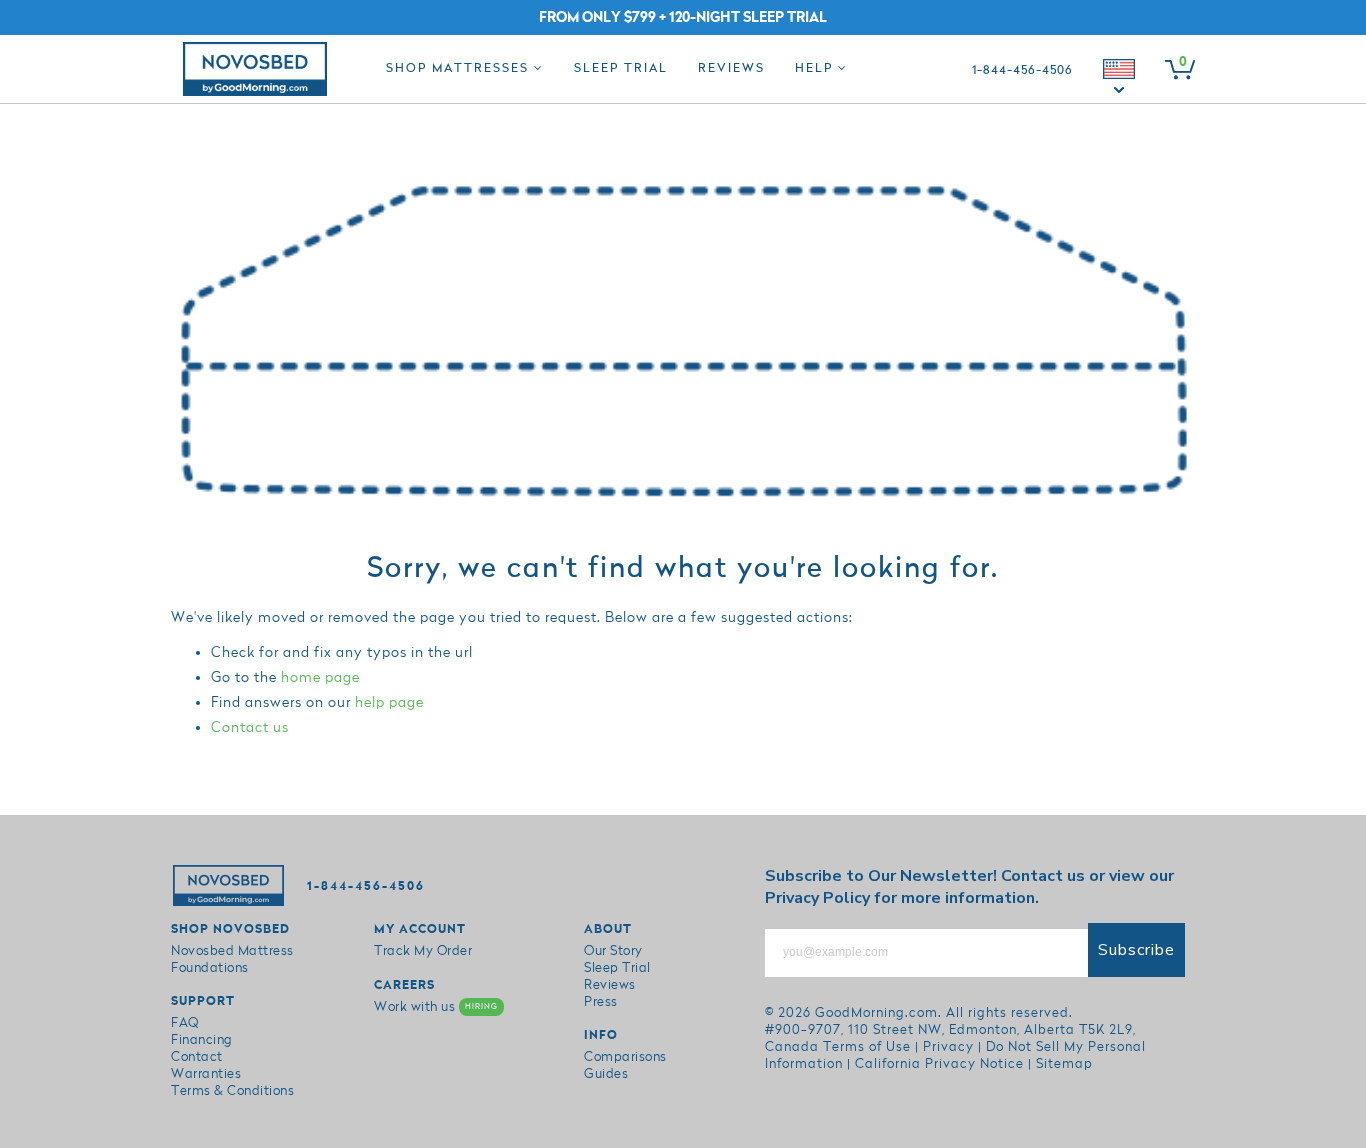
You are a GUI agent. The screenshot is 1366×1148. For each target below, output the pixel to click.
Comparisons (625, 1057)
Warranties (206, 1074)
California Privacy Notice (939, 1064)
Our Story (613, 951)
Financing (202, 1040)
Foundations (210, 968)
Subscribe (1136, 950)
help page (389, 702)
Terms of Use (867, 1047)
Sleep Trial (621, 69)
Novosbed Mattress (232, 951)
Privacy (948, 1047)
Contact (197, 1057)
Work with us (436, 1007)
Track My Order (423, 951)
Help (816, 69)
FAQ (185, 1023)
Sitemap (1064, 1064)
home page (320, 677)
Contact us (250, 727)
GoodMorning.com (876, 1013)
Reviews (731, 69)
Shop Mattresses (460, 69)
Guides (606, 1074)
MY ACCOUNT (420, 929)
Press (601, 1002)
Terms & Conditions (232, 1091)
